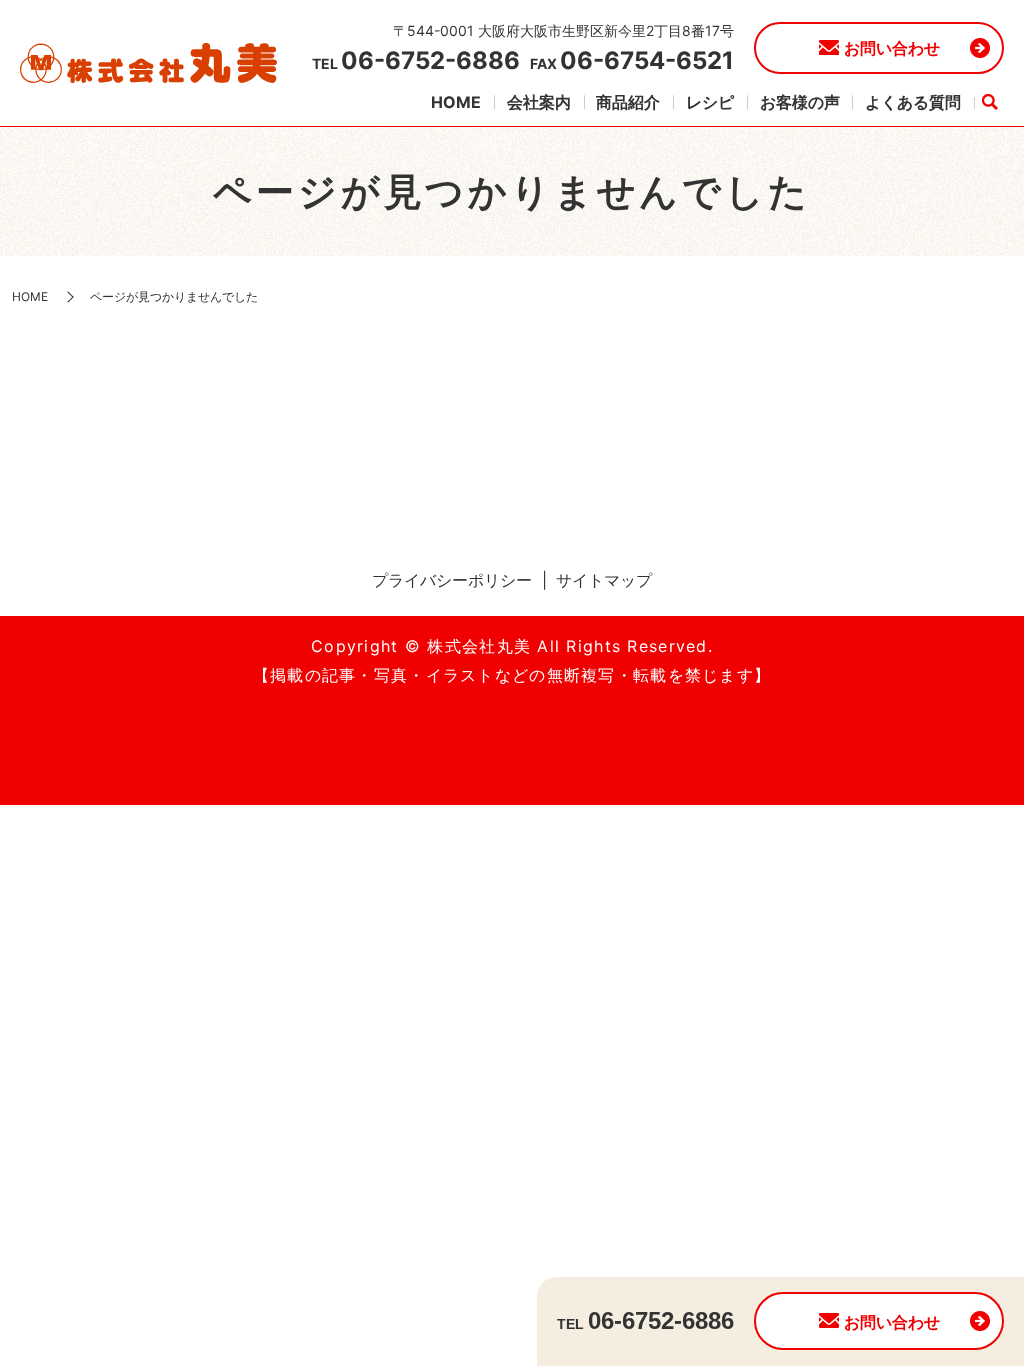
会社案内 (539, 102)
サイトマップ (604, 580)
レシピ (710, 102)
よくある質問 (913, 102)
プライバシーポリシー (452, 580)
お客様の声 (800, 102)
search (989, 103)
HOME (456, 102)
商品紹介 (628, 102)
